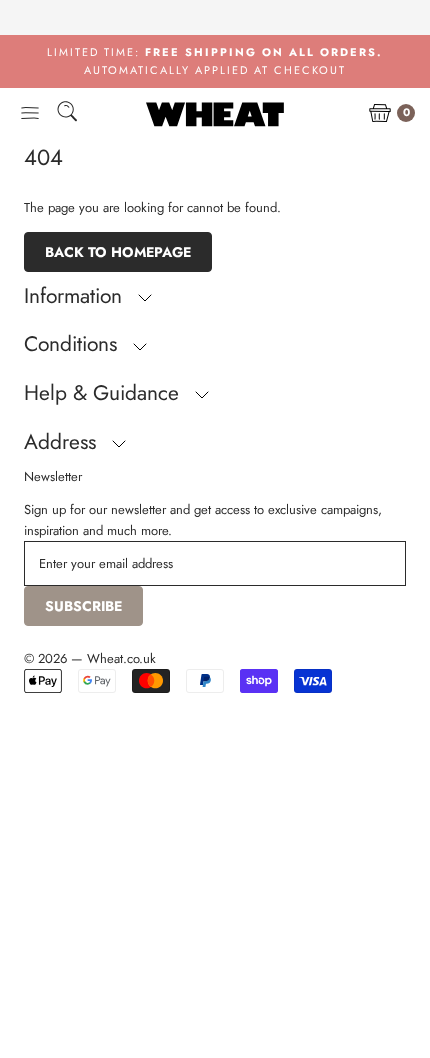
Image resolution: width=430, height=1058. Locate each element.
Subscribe (83, 606)
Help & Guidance (104, 393)
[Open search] (67, 114)
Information (76, 296)
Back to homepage (118, 252)
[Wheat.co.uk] (215, 114)
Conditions (73, 344)
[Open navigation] (30, 114)
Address (63, 442)
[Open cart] (380, 114)
